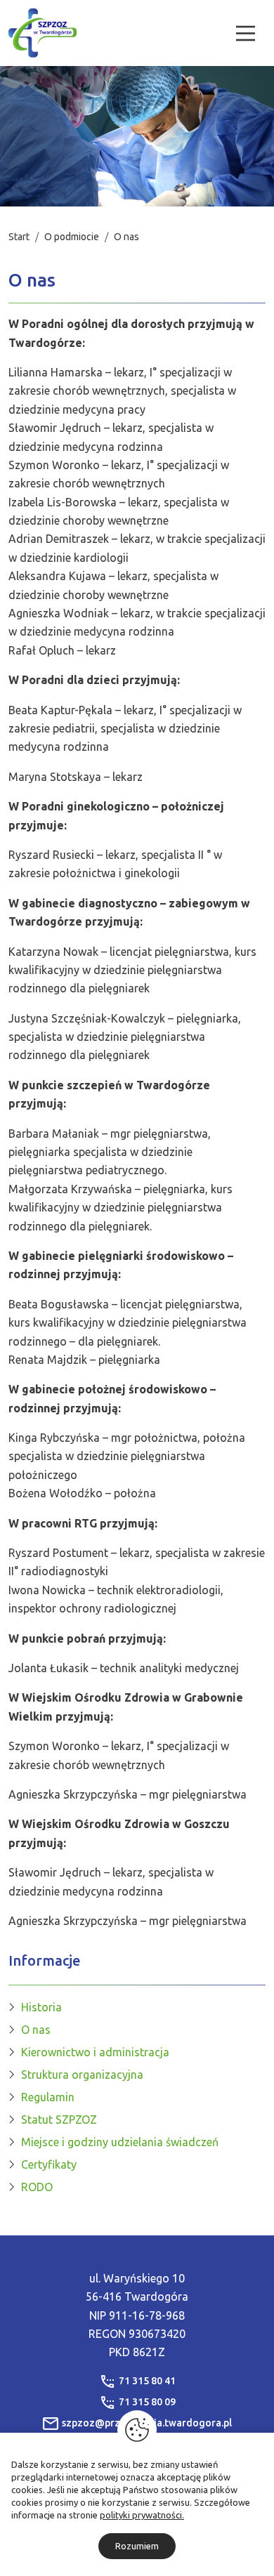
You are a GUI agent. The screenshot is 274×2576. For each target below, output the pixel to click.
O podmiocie (72, 237)
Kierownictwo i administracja (95, 2052)
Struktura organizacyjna (82, 2075)
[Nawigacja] (246, 33)
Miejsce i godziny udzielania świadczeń (120, 2142)
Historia (41, 2007)
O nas (36, 2030)
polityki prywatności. (142, 2515)
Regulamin (48, 2097)
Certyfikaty (49, 2164)
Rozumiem (137, 2546)
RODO (37, 2187)
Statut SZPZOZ (59, 2120)
